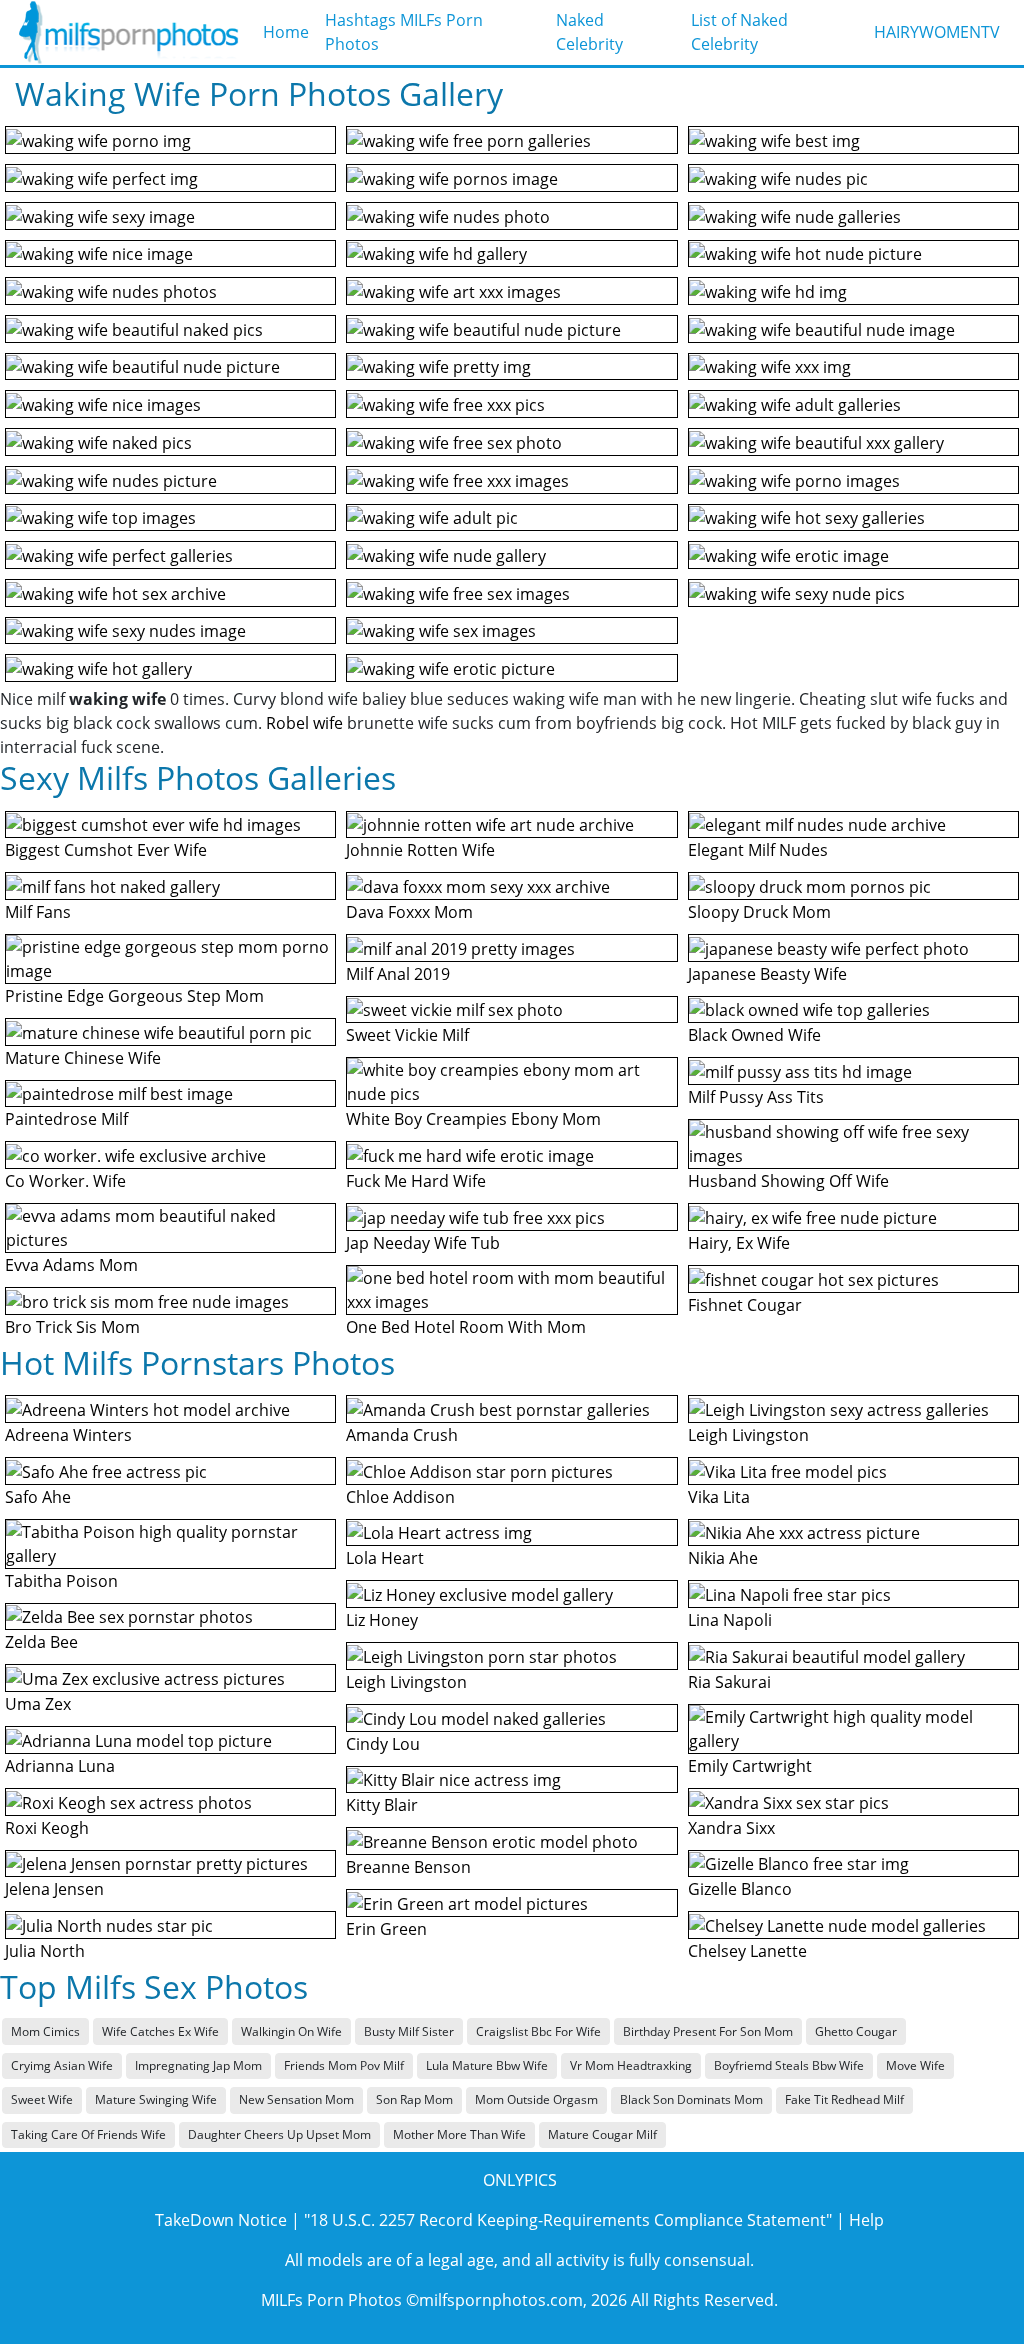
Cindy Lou (383, 1744)
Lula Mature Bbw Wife (487, 2065)
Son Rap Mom (414, 2099)
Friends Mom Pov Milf (344, 2065)
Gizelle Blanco (740, 1889)
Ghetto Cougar (856, 2031)
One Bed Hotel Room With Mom (466, 1327)
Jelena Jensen (54, 1889)
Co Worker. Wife (65, 1181)
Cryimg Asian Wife (62, 2065)
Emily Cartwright (750, 1766)
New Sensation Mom (296, 2099)
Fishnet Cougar (745, 1305)
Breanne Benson (408, 1867)
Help (866, 2220)
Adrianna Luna (60, 1766)
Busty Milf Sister (409, 2031)
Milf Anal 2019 (398, 974)
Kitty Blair (382, 1805)
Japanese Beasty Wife (767, 974)
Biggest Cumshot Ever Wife (106, 850)
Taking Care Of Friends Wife (88, 2134)
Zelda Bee (41, 1642)
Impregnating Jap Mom (198, 2065)
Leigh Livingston (406, 1682)
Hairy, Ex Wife (739, 1243)
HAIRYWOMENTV (937, 32)
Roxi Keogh (47, 1828)
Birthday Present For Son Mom (708, 2031)
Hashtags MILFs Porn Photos (404, 32)
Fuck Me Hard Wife (416, 1181)
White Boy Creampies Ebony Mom (473, 1119)
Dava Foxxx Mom (409, 912)
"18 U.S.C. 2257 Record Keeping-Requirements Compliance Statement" (568, 2220)
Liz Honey (382, 1620)
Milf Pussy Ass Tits (756, 1097)
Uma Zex (38, 1704)
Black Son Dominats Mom (691, 2099)
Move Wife (915, 2065)
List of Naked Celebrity (739, 32)
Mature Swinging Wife (156, 2099)
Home (286, 32)
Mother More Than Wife (459, 2134)
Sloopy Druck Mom (759, 912)
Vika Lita (719, 1497)
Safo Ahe (38, 1497)
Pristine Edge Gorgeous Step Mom (134, 996)
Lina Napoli (730, 1620)
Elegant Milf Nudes (758, 850)
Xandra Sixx (731, 1828)
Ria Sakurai (729, 1682)
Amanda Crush (402, 1435)
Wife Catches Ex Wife (160, 2031)
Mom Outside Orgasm (536, 2099)
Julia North (45, 1951)
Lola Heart (385, 1558)
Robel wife (304, 723)
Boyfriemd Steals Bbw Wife (789, 2065)
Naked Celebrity (589, 32)
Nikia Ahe (723, 1558)
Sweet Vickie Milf (407, 1035)
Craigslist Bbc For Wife (538, 2031)
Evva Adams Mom (71, 1265)
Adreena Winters (68, 1435)
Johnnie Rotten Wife (420, 850)
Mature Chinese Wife (83, 1058)
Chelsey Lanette (747, 1951)
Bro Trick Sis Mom (72, 1327)
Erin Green (386, 1929)
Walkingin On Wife (291, 2031)
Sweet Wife (42, 2099)
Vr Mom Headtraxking (631, 2065)
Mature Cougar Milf (602, 2134)
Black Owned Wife (754, 1035)
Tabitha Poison (61, 1581)
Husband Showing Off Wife (788, 1181)
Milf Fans (38, 912)
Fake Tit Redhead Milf (844, 2099)
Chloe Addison (400, 1497)
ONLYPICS (520, 2180)
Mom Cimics (45, 2031)
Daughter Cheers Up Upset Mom (279, 2134)
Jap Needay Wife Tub (423, 1243)
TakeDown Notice (221, 2220)
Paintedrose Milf (66, 1119)
